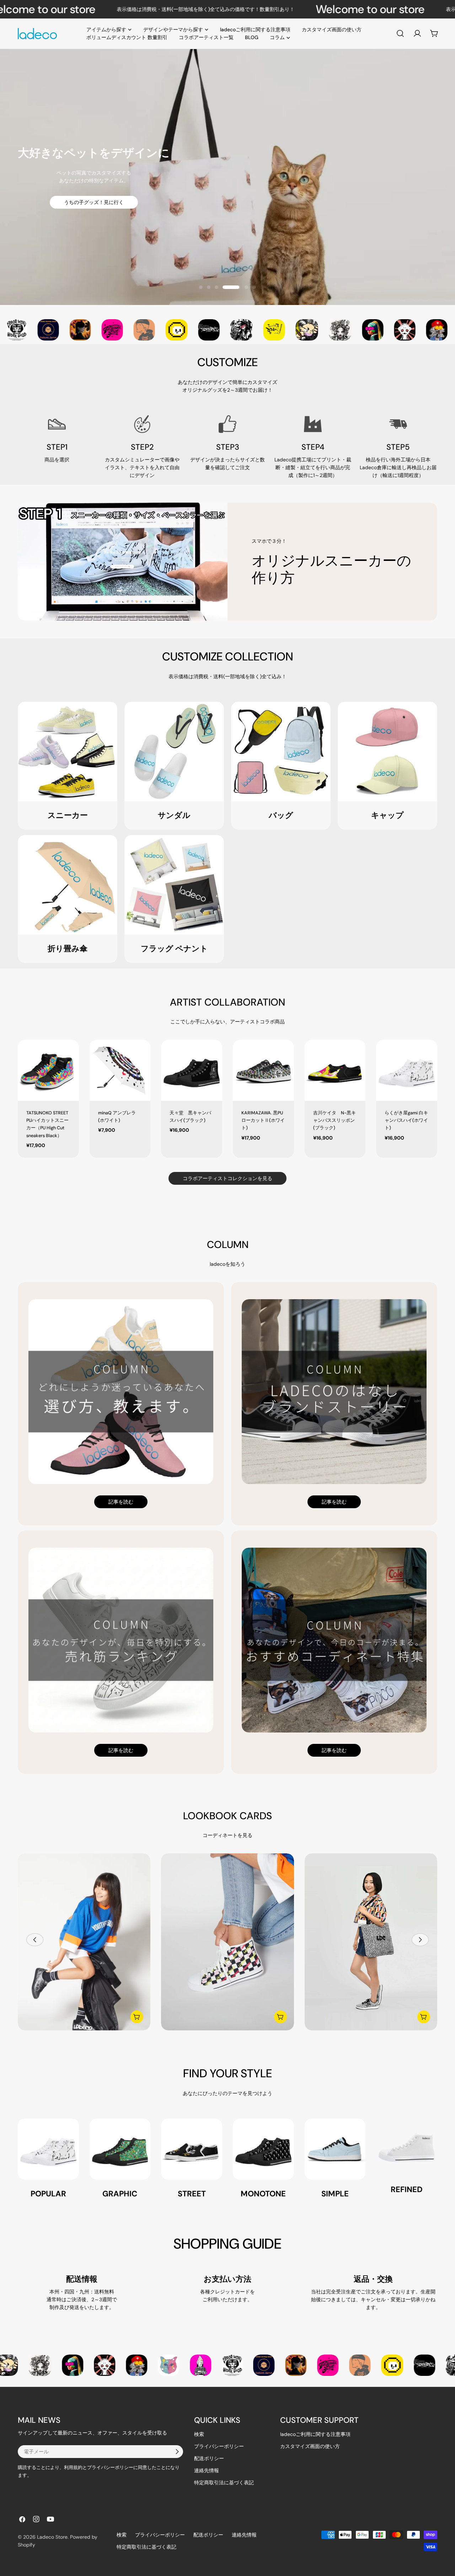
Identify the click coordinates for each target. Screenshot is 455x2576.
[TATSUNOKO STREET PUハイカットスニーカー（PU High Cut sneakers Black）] (48, 1070)
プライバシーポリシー (219, 2446)
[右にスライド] (420, 1940)
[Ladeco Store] (26, 330)
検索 (199, 2434)
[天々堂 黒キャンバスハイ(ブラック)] (192, 1070)
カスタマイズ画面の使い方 (310, 2446)
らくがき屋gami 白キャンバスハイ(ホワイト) (406, 1121)
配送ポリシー (209, 2458)
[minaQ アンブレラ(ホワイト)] (120, 1070)
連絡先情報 (207, 2470)
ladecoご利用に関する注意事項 (315, 2434)
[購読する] (177, 2452)
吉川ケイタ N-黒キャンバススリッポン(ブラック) (334, 1121)
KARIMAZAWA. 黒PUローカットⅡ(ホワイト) (263, 1121)
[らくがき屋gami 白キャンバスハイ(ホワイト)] (407, 1070)
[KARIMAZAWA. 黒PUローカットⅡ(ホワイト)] (263, 1070)
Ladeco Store (52, 2537)
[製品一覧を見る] (137, 2017)
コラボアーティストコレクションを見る (227, 1178)
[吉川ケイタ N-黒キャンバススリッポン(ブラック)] (335, 1070)
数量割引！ (227, 212)
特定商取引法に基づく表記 (224, 2483)
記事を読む (121, 1502)
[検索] (400, 33)
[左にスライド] (35, 1940)
